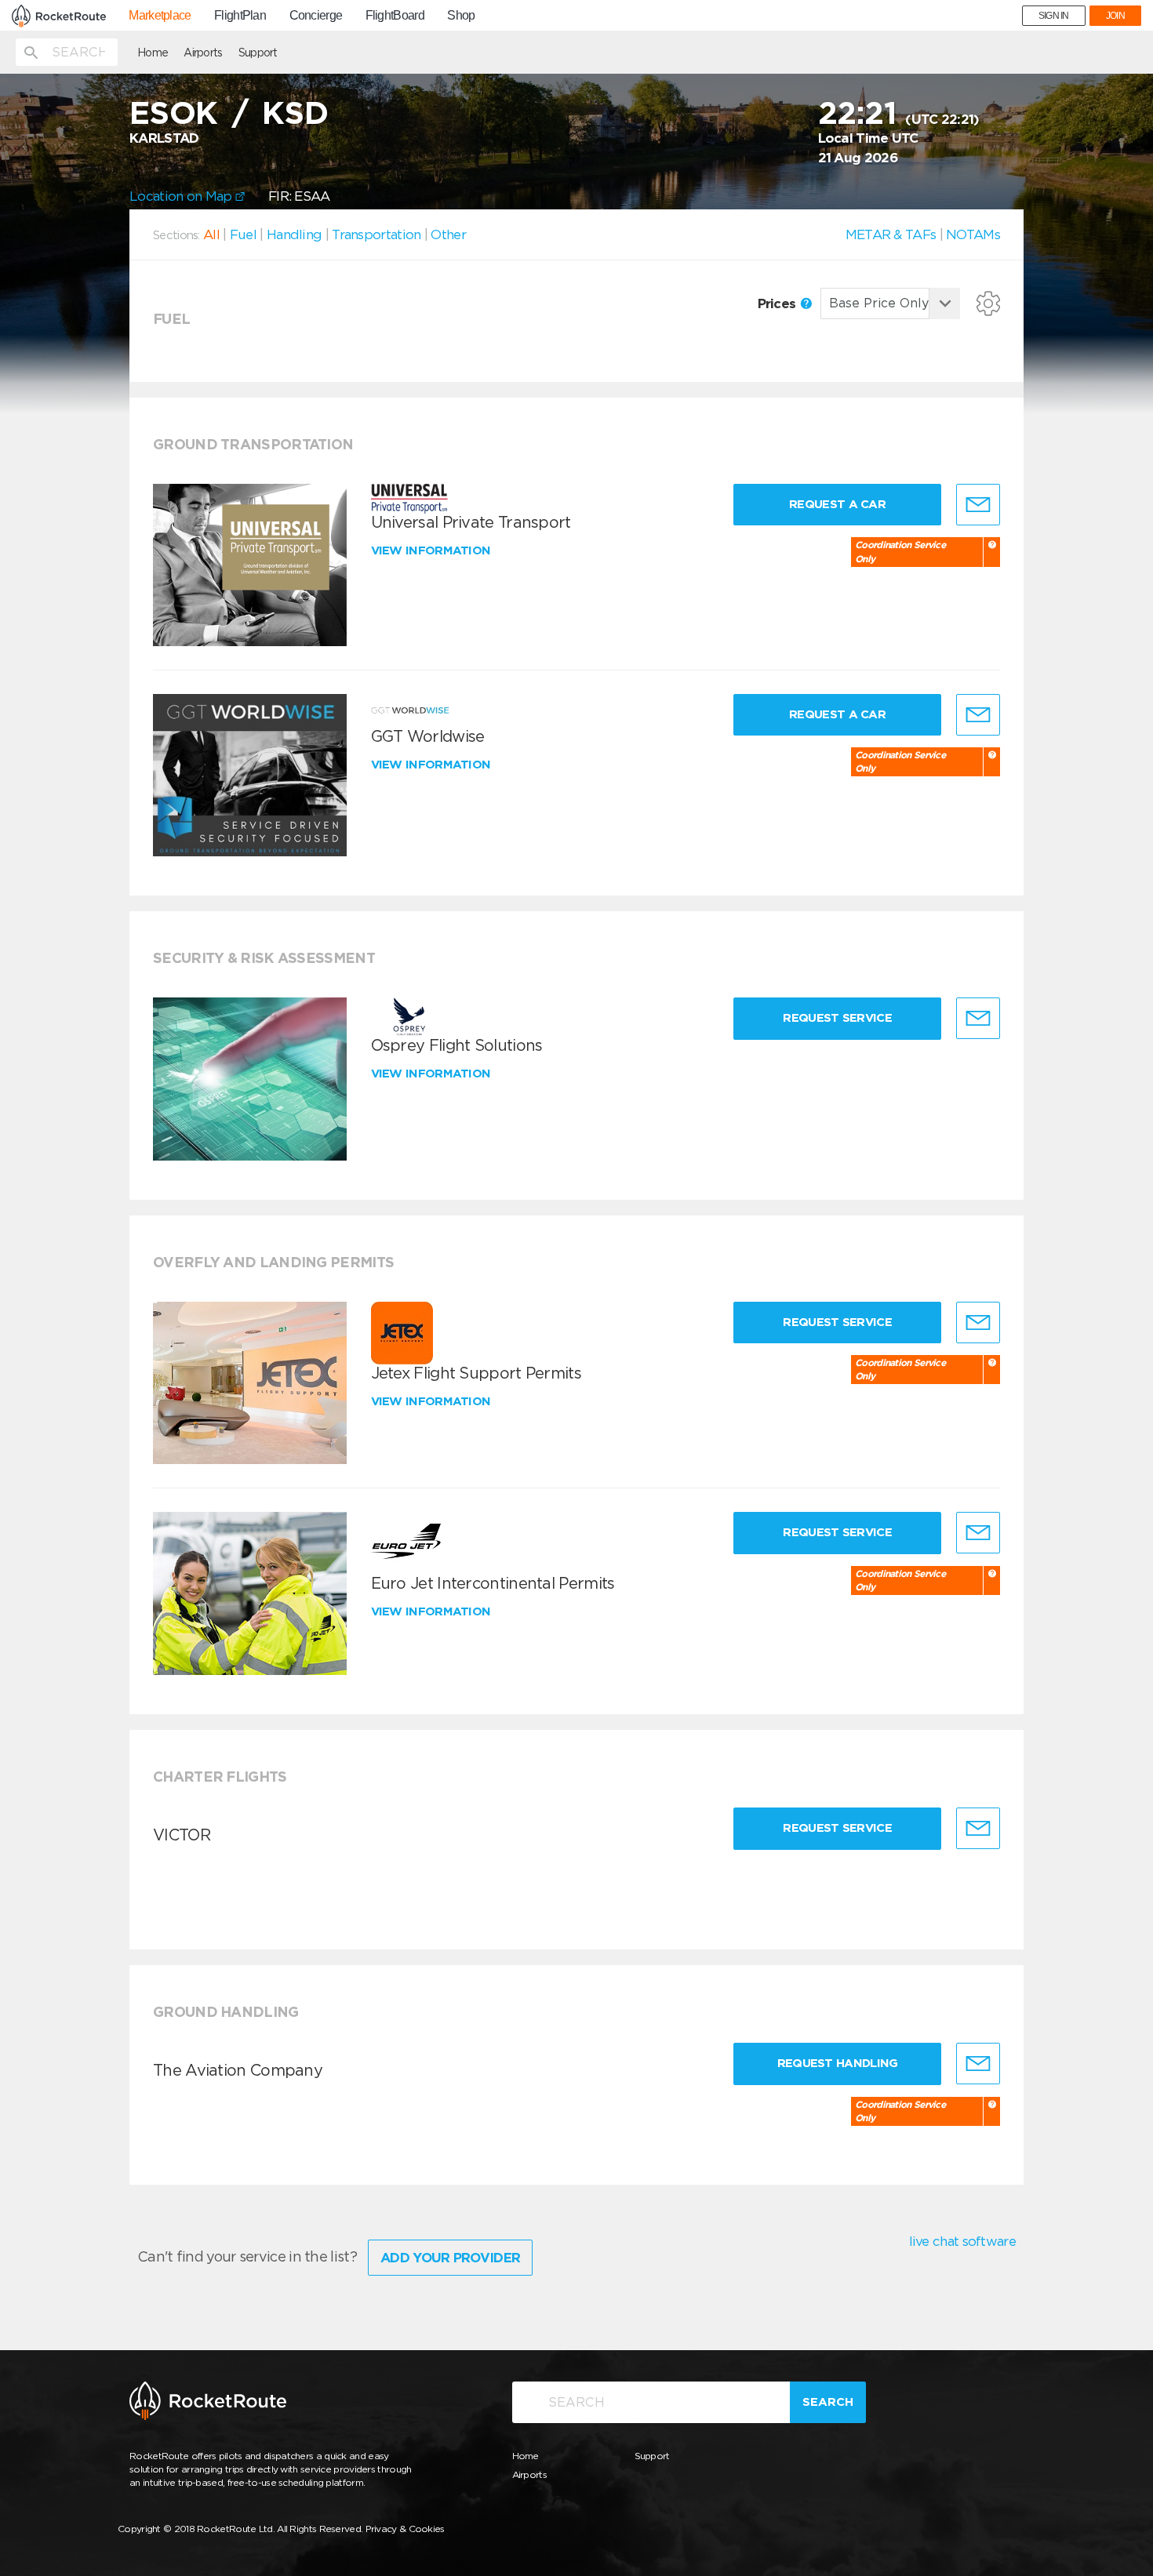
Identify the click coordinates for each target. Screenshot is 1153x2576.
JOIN (1115, 16)
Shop (461, 16)
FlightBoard (395, 16)
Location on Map (182, 196)
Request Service (837, 1018)
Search (828, 2402)
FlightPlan (240, 16)
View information (433, 550)
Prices (778, 303)
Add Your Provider (450, 2258)
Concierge (316, 16)
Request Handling (838, 2063)
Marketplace (160, 16)
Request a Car (837, 504)
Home (153, 53)
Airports (203, 53)
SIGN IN (1054, 16)
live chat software (962, 2241)
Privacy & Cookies (405, 2529)
